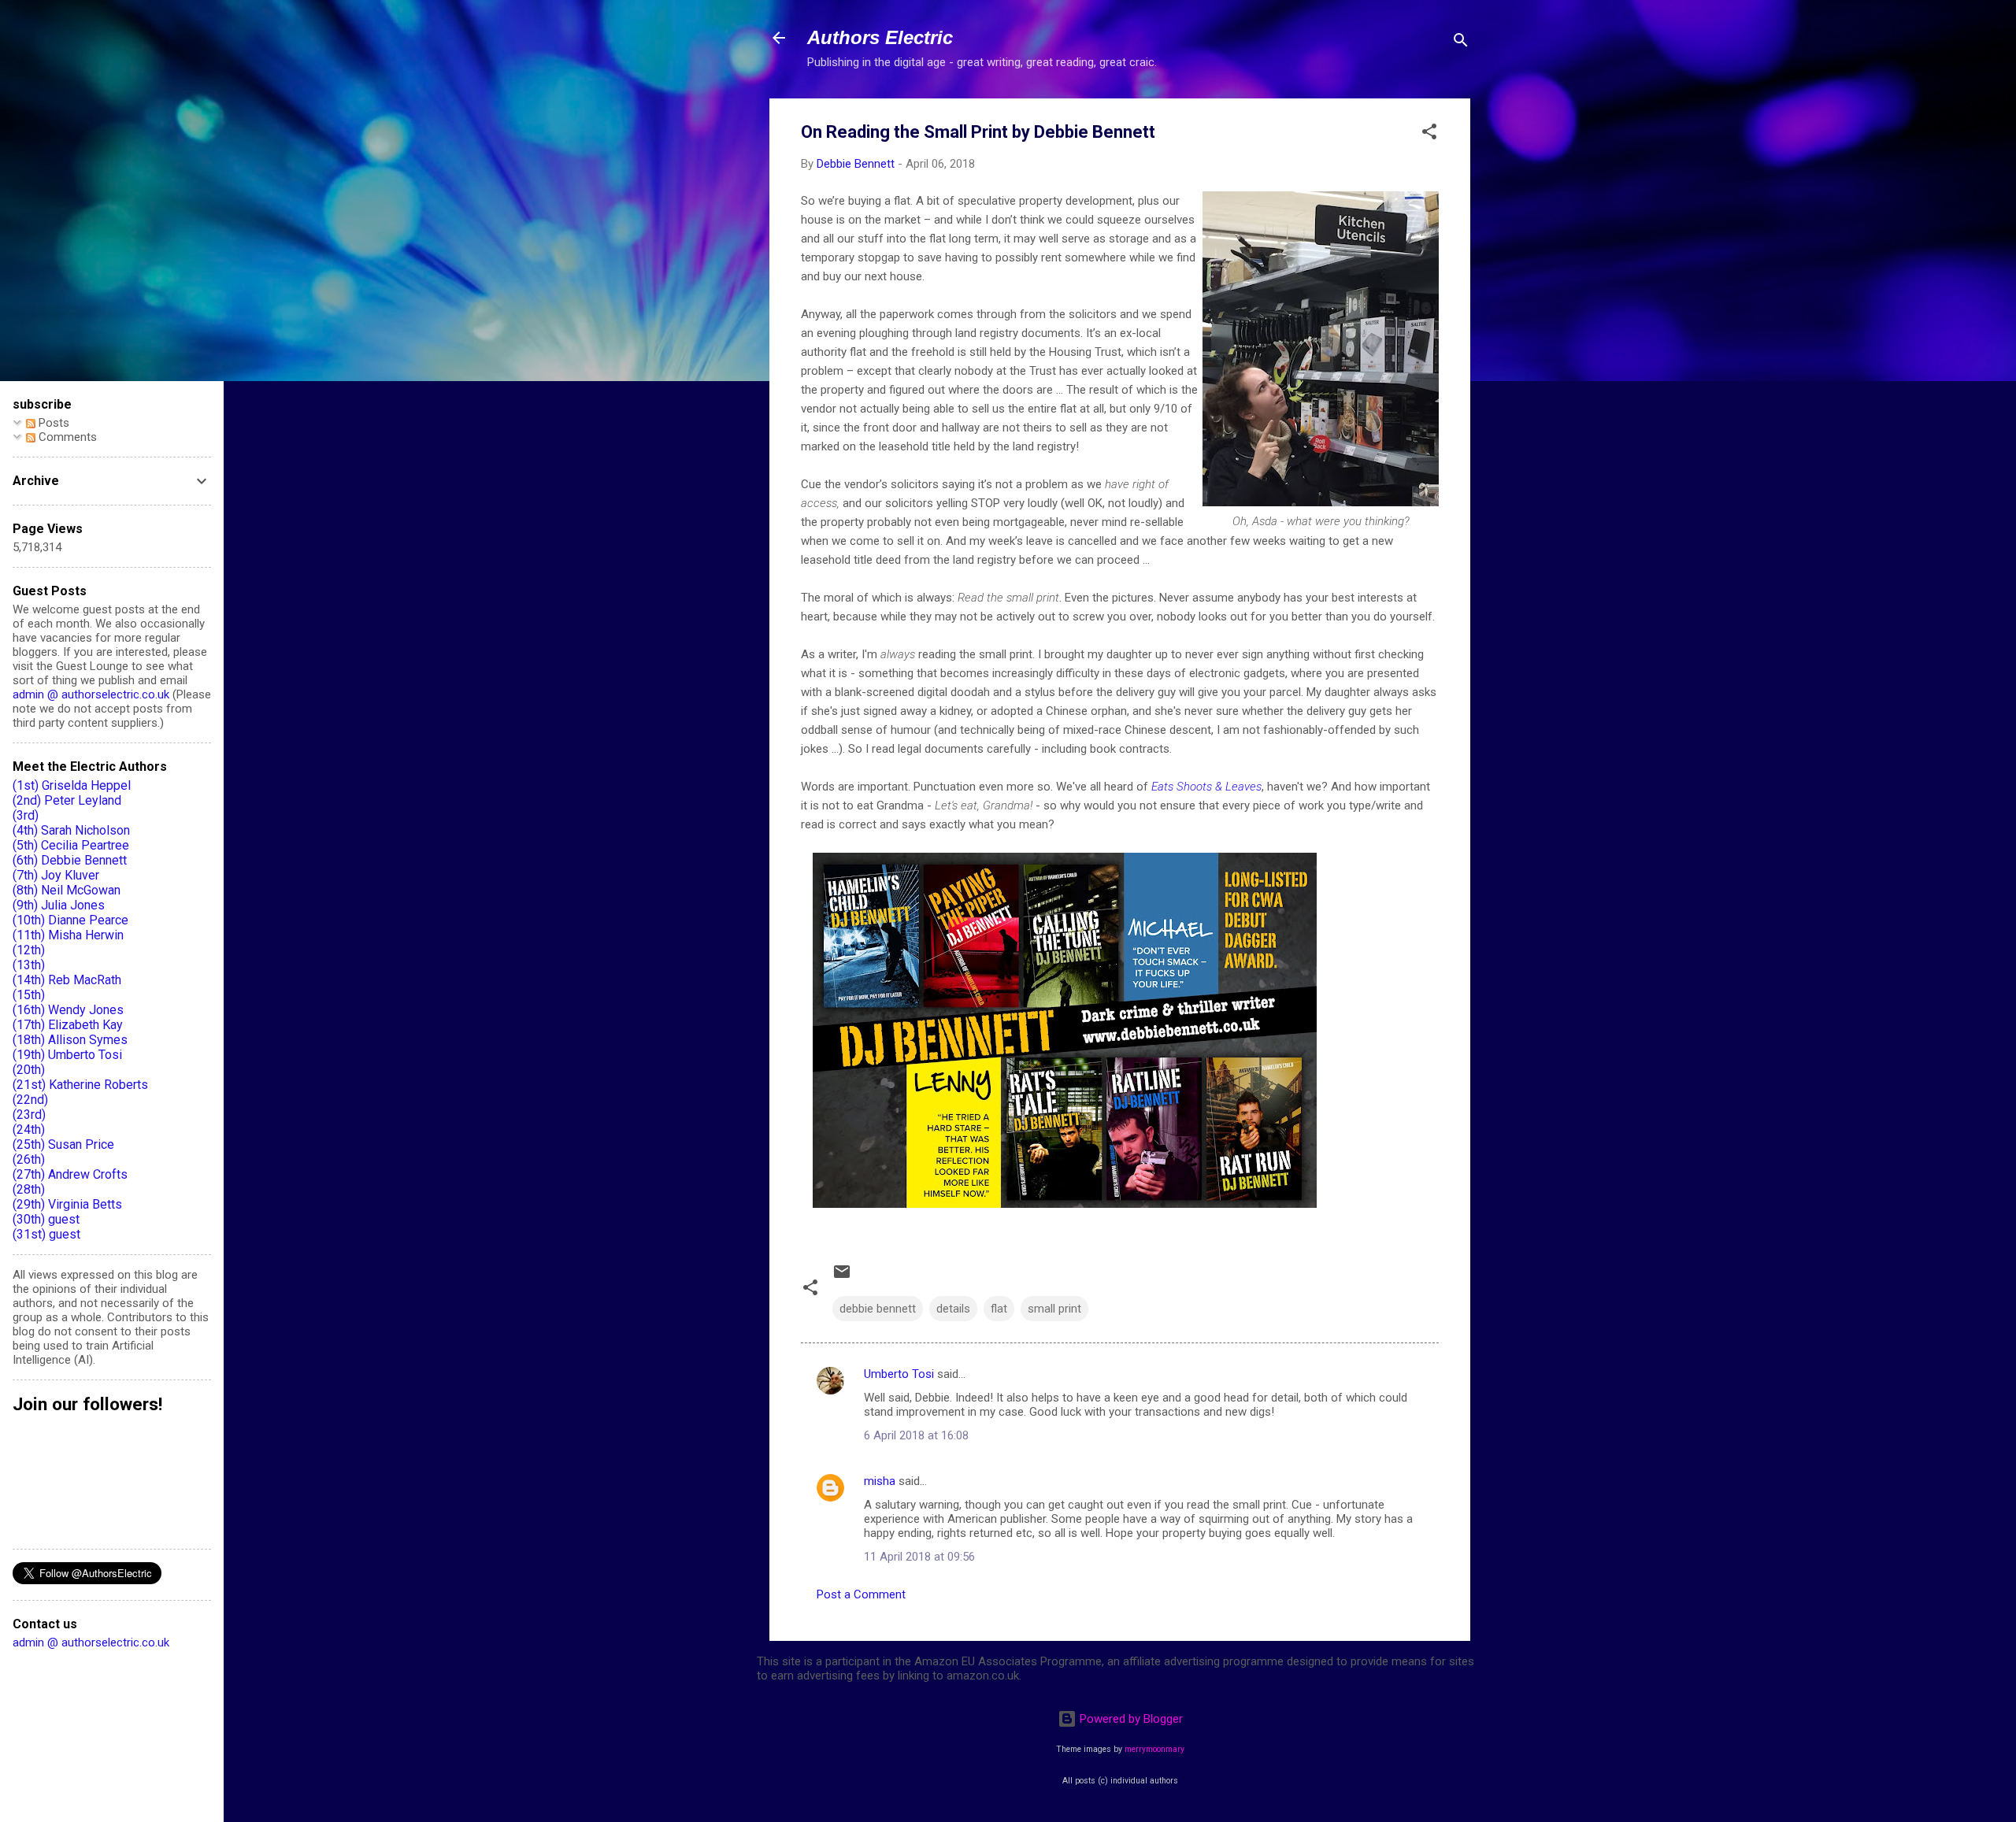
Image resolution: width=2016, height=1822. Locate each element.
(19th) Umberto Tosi (67, 1055)
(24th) (29, 1129)
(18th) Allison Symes (70, 1040)
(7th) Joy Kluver (56, 875)
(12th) (29, 950)
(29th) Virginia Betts (67, 1204)
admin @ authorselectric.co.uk (91, 694)
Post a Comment (861, 1594)
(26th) (29, 1159)
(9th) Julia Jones (59, 905)
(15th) (29, 995)
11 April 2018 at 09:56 (919, 1557)
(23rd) (29, 1115)
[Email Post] (842, 1277)
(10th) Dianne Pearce (70, 920)
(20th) (29, 1070)
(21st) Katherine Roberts (80, 1085)
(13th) (29, 965)
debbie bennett (878, 1309)
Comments (66, 437)
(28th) (29, 1189)
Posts (52, 423)
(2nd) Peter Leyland (67, 800)
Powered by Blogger (1130, 1719)
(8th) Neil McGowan (67, 890)
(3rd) (26, 815)
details (953, 1309)
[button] (1429, 134)
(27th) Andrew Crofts (70, 1174)
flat (999, 1309)
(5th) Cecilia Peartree (71, 845)
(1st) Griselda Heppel (72, 785)
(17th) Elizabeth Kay (68, 1025)
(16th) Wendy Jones (68, 1010)
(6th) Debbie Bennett (70, 860)
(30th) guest (46, 1219)
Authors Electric (880, 37)
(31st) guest (46, 1234)
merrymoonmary (1154, 1749)
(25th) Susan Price (63, 1144)
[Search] (1461, 43)
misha (880, 1481)
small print (1054, 1309)
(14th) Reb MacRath (67, 980)
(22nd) (30, 1100)
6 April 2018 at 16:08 (916, 1435)
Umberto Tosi (899, 1374)
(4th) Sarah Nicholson (71, 830)
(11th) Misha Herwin (68, 935)
